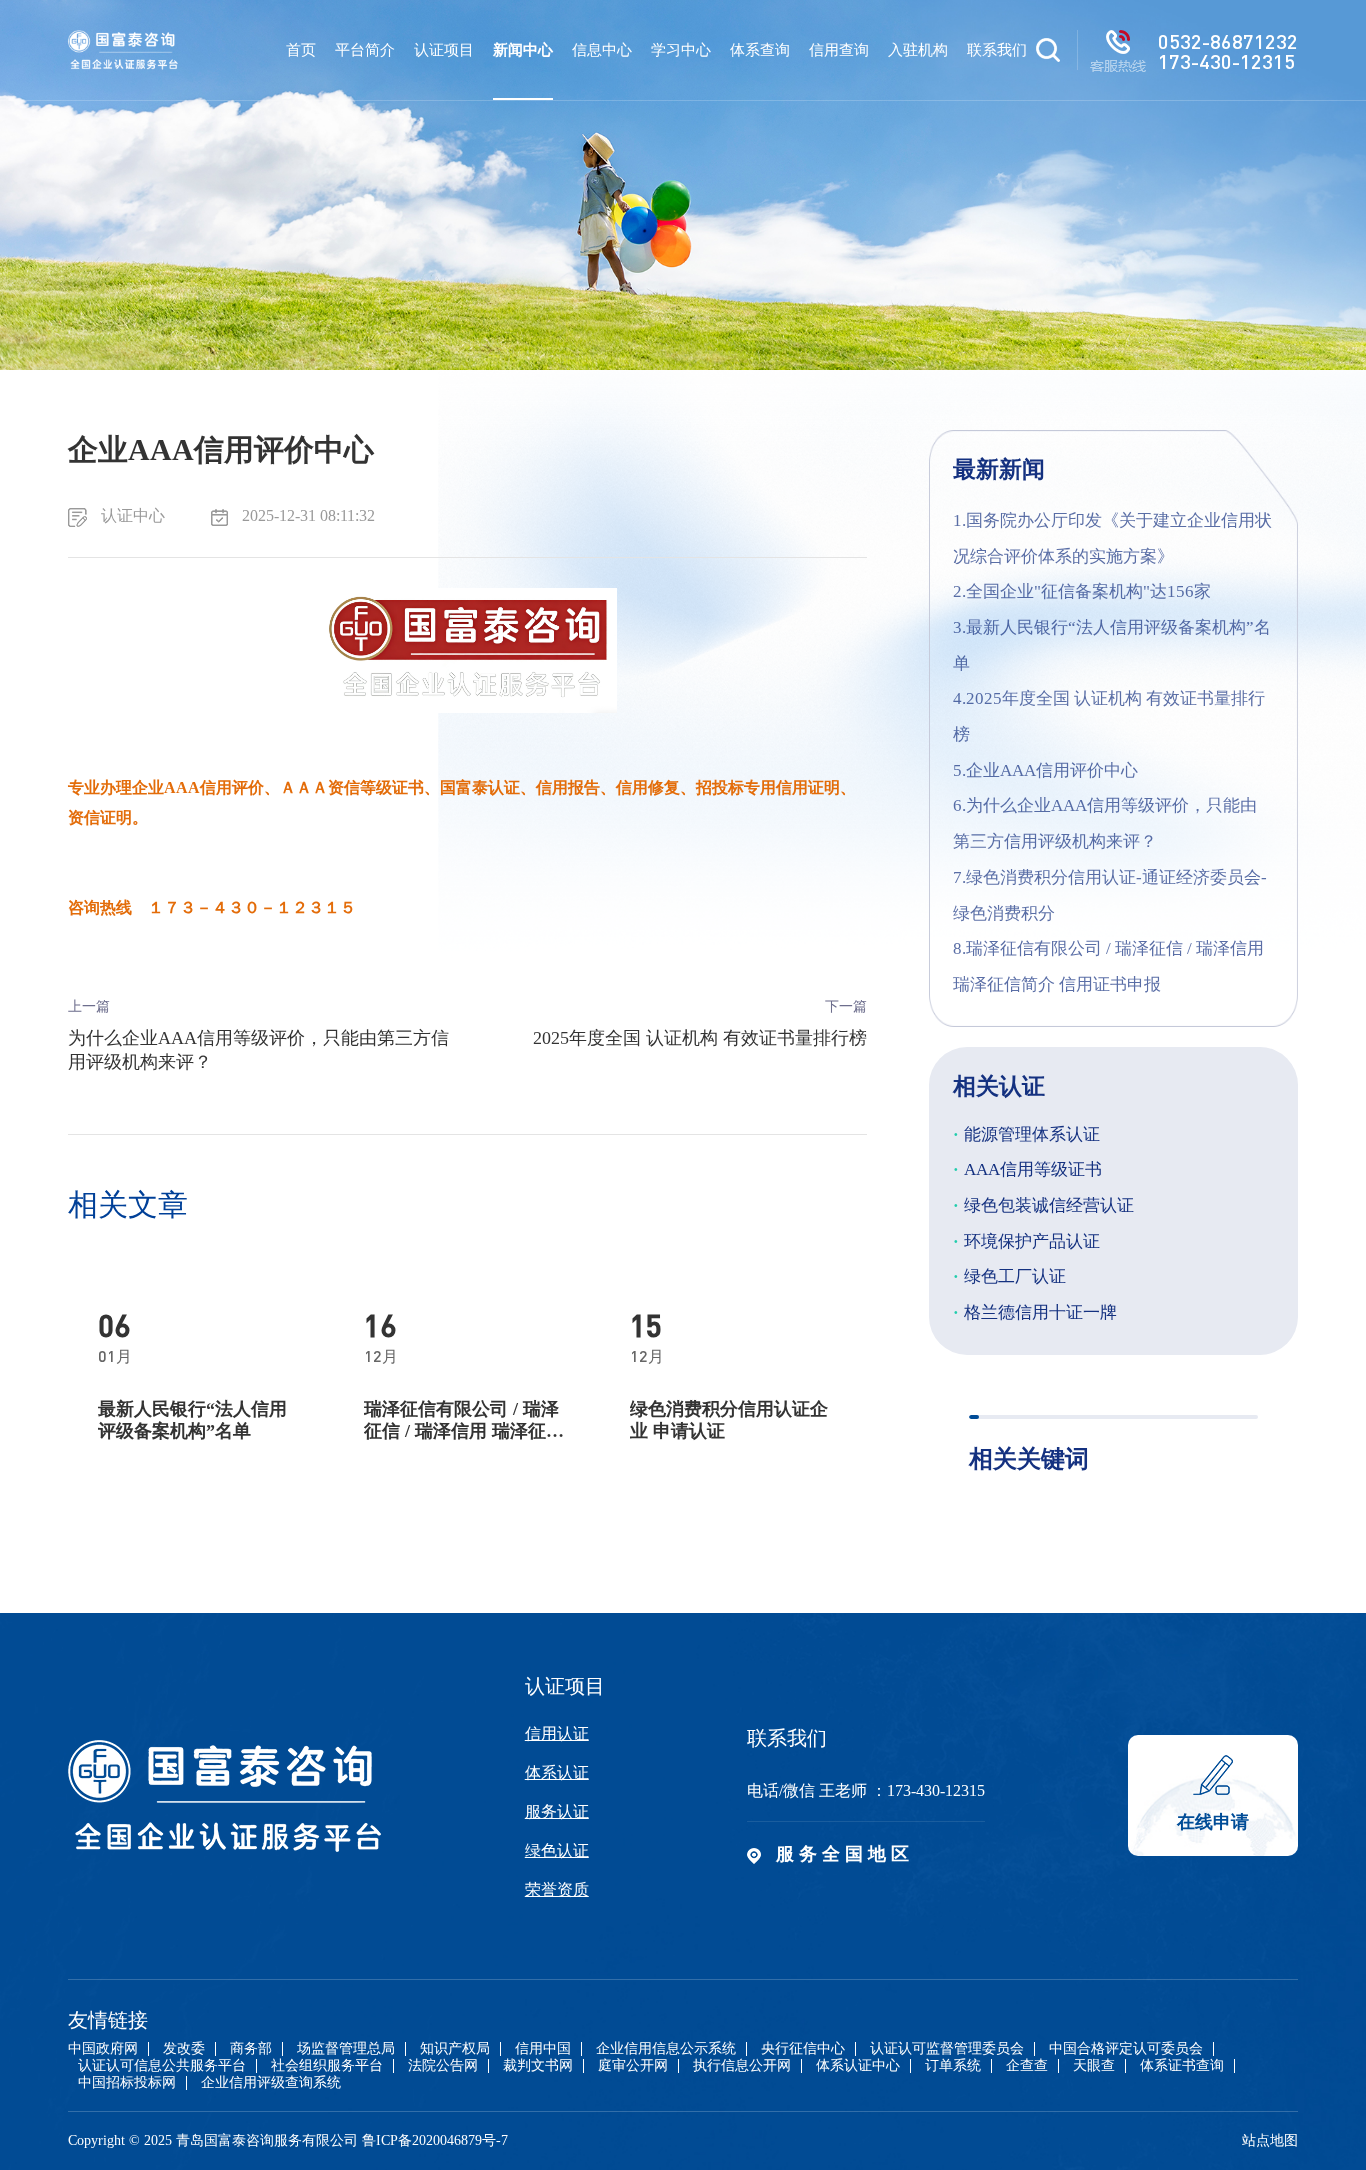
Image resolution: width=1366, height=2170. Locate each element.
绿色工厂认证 (1009, 1276)
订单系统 (953, 2066)
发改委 (184, 2049)
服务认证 (557, 1811)
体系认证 (557, 1772)
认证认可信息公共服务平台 (162, 2066)
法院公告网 (443, 2066)
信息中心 (602, 50)
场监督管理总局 (346, 2049)
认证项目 (444, 50)
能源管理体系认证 (1026, 1134)
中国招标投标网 (127, 2083)
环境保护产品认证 (1026, 1241)
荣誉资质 (557, 1889)
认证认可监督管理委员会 (947, 2049)
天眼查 (1094, 2066)
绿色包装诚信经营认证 (1043, 1205)
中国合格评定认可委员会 (1126, 2049)
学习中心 (681, 50)
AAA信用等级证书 (1027, 1169)
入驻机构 (918, 50)
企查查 (1027, 2066)
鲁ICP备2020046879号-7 (435, 2140)
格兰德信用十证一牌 (1035, 1312)
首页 (301, 50)
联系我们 (997, 50)
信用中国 (543, 2049)
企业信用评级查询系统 (271, 2083)
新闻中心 (523, 50)
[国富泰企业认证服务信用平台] (123, 50)
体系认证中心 (858, 2066)
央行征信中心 (803, 2049)
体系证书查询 (1182, 2066)
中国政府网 (103, 2049)
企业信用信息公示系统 (666, 2049)
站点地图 (1270, 2140)
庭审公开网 (633, 2066)
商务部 (251, 2049)
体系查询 (760, 50)
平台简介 (365, 50)
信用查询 (839, 50)
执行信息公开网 (742, 2066)
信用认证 (557, 1733)
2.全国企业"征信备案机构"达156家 (1082, 591)
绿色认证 (557, 1850)
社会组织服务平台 (327, 2066)
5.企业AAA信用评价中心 (1045, 770)
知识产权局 (455, 2049)
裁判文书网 (538, 2066)
